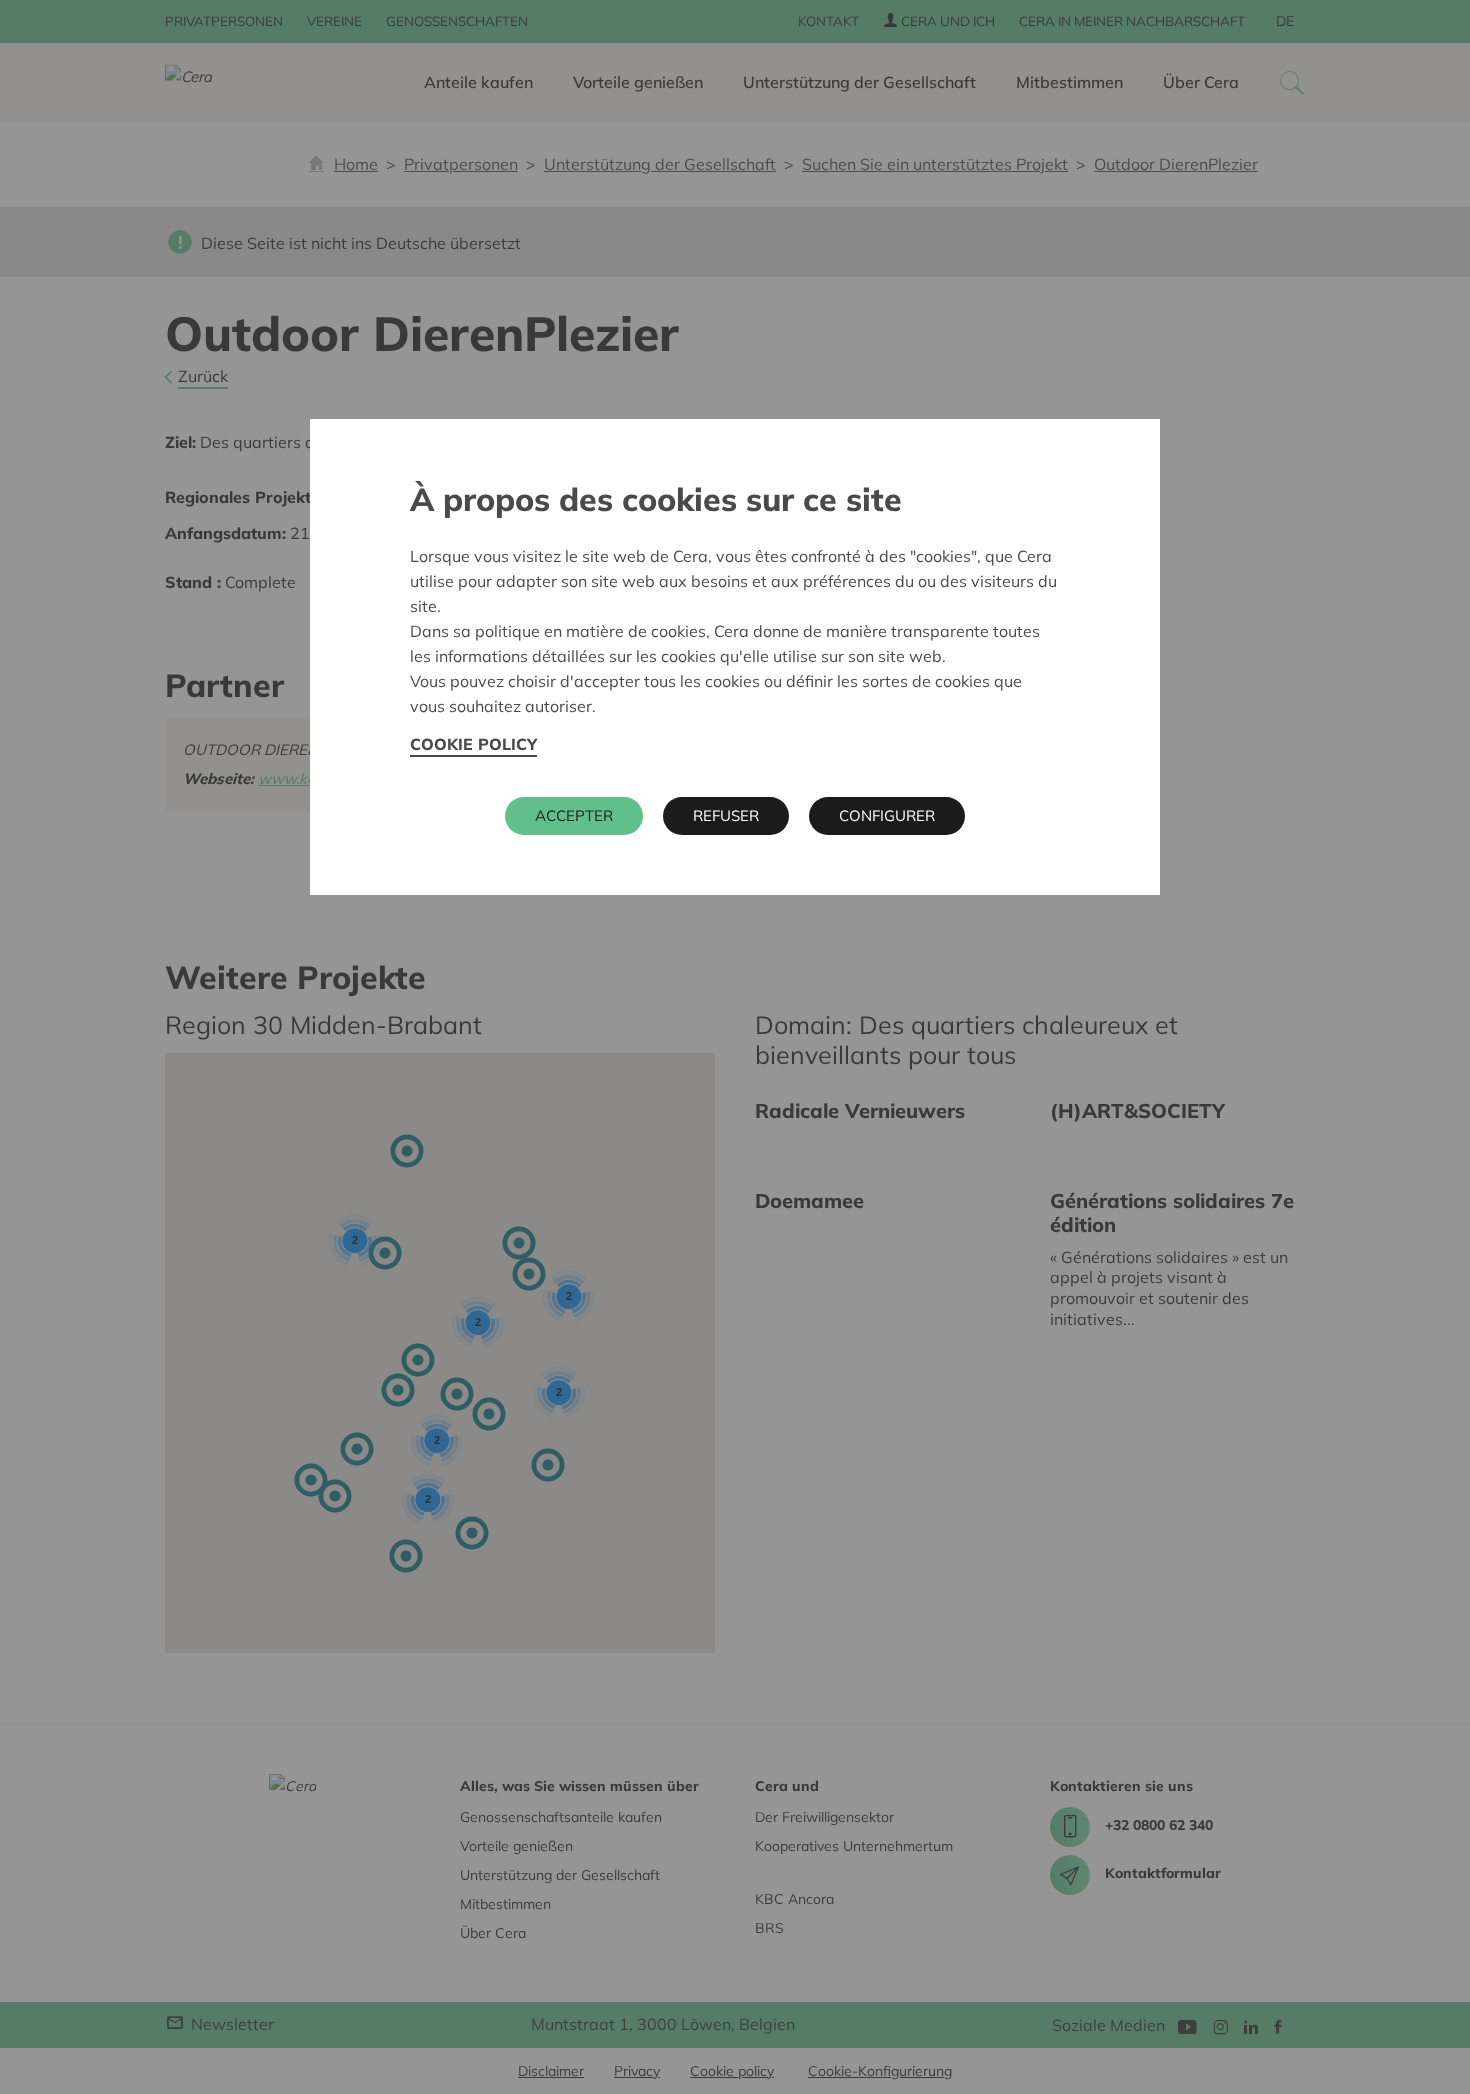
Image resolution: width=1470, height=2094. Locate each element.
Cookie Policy (473, 744)
